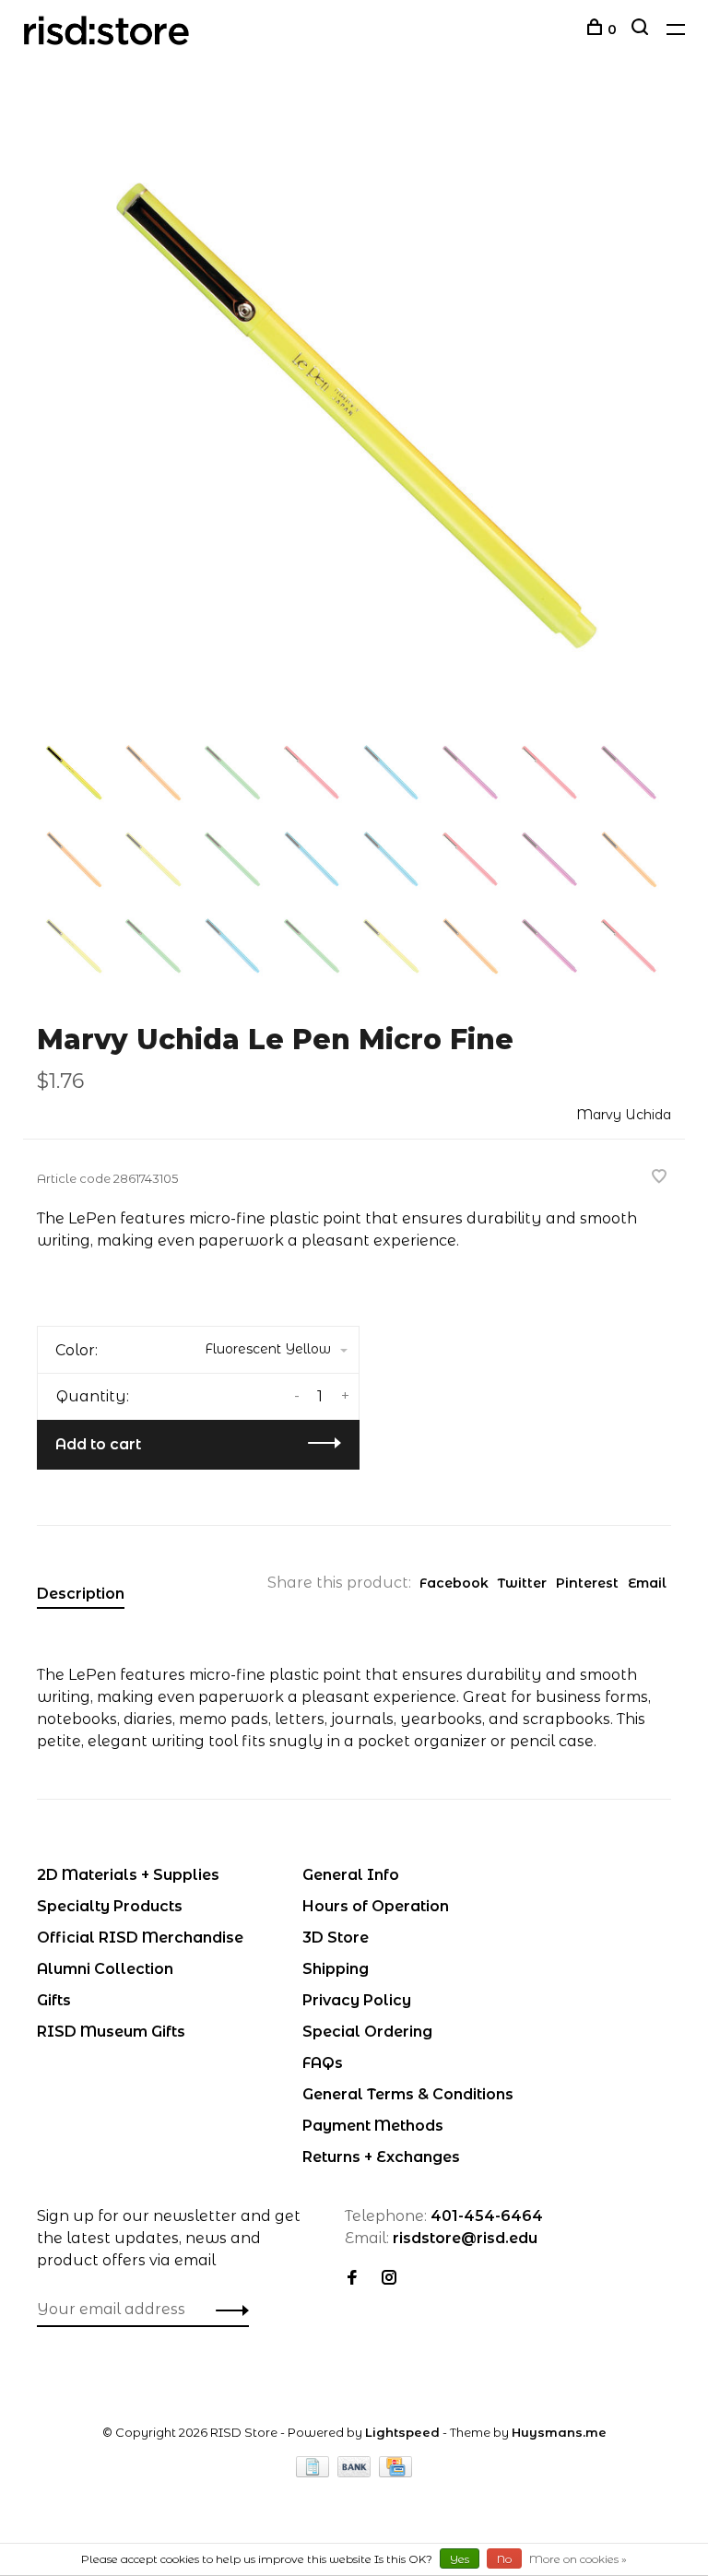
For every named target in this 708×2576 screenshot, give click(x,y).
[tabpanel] (354, 414)
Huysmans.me (559, 2432)
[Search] (642, 30)
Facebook (454, 1583)
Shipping (336, 1969)
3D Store (336, 1938)
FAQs (323, 2063)
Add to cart (98, 1444)
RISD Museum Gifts (111, 2032)
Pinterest (587, 1583)
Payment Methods (373, 2126)
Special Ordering (367, 2032)
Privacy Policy (357, 2000)
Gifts (54, 2000)
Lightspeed (402, 2432)
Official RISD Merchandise (140, 1938)
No (504, 2559)
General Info (351, 1875)
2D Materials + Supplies (128, 1875)
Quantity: (93, 1396)
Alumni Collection (105, 1969)
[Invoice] (314, 2472)
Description (81, 1594)
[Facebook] (352, 2279)
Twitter (522, 1583)
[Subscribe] (227, 2310)
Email (647, 1583)
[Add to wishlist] (659, 1178)
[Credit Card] (395, 2472)
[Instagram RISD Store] (389, 2279)
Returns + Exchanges (381, 2157)
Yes (460, 2559)
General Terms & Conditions (408, 2094)
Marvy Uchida (624, 1115)
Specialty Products (110, 1906)
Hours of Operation (376, 1906)
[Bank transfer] (356, 2472)
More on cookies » (578, 2559)
